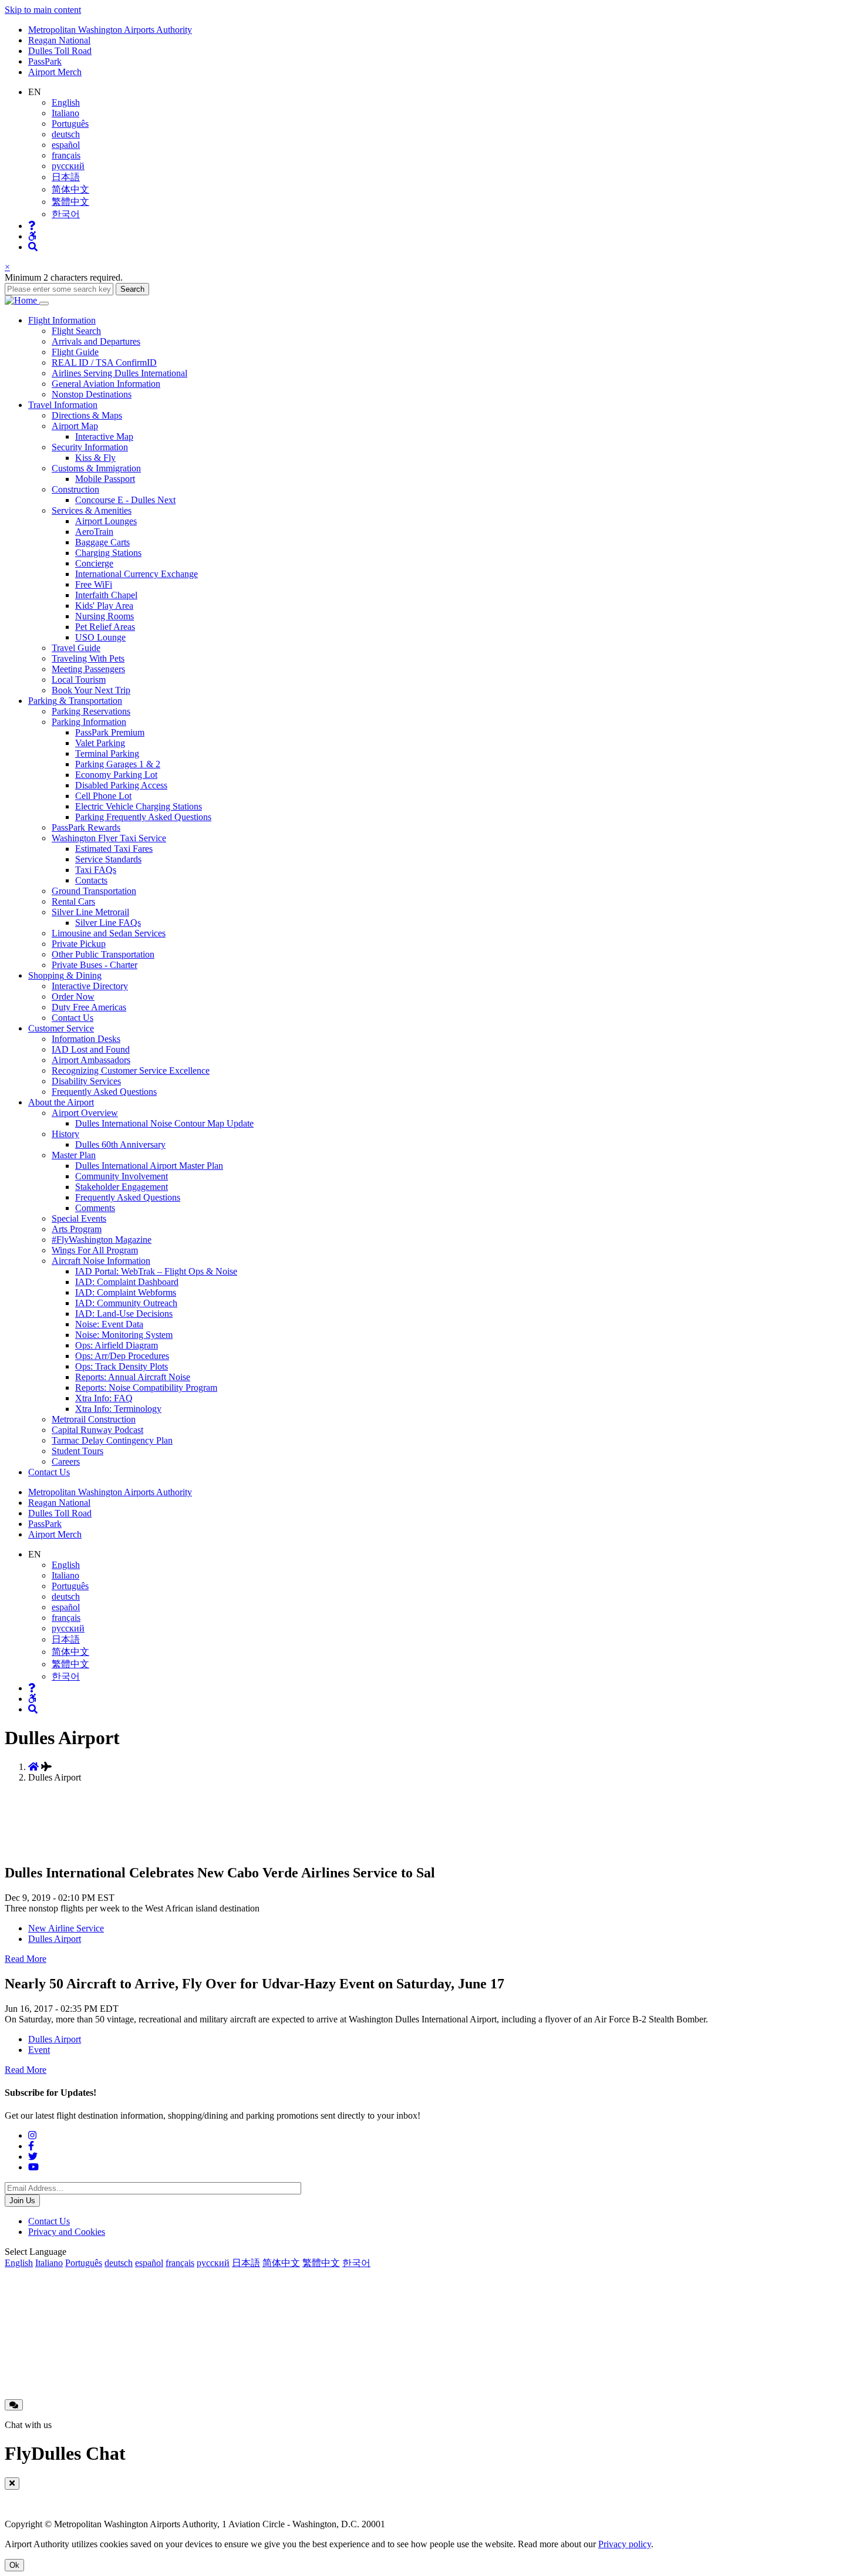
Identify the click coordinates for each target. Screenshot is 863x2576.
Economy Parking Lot (116, 775)
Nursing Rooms (104, 616)
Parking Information (89, 722)
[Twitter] (33, 2157)
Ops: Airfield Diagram (117, 1345)
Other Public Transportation (103, 954)
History (65, 1134)
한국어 (66, 214)
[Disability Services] (32, 236)
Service (61, 1028)
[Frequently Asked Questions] (32, 226)
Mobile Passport (105, 479)
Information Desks (86, 1039)
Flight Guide (75, 352)
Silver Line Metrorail (90, 912)
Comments (95, 1208)
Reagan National (59, 40)
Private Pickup (79, 944)
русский (68, 166)
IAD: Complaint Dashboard (127, 1282)
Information (62, 320)
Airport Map (75, 426)
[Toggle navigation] (44, 304)
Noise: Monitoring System (124, 1335)
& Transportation (75, 701)
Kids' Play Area (104, 606)
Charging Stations (108, 553)
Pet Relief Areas (105, 627)
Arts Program (77, 1229)
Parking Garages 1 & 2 (118, 764)
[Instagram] (32, 2135)
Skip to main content (43, 10)
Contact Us (73, 1018)
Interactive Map (104, 436)
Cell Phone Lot (103, 796)
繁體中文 (70, 202)
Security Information (90, 447)
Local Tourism (79, 680)
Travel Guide (76, 648)
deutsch (66, 134)
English (66, 102)
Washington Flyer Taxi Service (109, 838)
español (66, 145)
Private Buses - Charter (95, 965)
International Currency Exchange (136, 574)
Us (49, 1472)
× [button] (7, 267)
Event (39, 2050)
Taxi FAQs (96, 870)
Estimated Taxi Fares (114, 849)
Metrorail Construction (94, 1419)
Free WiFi (94, 584)
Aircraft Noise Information (101, 1261)
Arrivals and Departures (96, 341)
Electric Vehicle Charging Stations (139, 806)
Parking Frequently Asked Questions (143, 817)
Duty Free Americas (89, 1007)
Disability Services (86, 1081)
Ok (14, 2565)
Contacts (91, 880)
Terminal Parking (107, 753)
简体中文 (70, 189)
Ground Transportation (94, 891)
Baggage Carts (102, 542)
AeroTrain (94, 532)
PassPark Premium (110, 732)
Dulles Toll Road (60, 51)
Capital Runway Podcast (97, 1430)
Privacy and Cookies (67, 2232)
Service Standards (108, 859)
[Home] (22, 300)
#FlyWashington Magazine (102, 1240)
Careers (66, 1461)
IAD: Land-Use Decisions (124, 1314)
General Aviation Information (106, 384)
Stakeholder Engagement (122, 1187)
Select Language (36, 2252)
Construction (75, 489)
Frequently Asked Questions (104, 1092)
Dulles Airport (55, 1939)
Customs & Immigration (96, 468)
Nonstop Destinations (92, 394)
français (66, 155)
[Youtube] (33, 2167)
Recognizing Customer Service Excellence (131, 1070)
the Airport (61, 1102)
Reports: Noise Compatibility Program (146, 1388)
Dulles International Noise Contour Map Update (164, 1123)
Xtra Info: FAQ (104, 1398)
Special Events (79, 1218)
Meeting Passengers (88, 669)
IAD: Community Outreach (126, 1303)
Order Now (73, 997)
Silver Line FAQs (108, 923)
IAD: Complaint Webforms (126, 1292)
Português (70, 124)
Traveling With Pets (88, 658)
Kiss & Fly (95, 458)
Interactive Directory (90, 986)
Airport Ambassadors (91, 1060)
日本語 (66, 177)
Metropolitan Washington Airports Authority (110, 30)
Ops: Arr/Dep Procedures (122, 1356)
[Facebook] (31, 2146)
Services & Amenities (92, 510)
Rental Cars (73, 901)
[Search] (33, 247)
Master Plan (74, 1155)
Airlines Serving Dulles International (119, 373)
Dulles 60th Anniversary (120, 1144)
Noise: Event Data (109, 1324)
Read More (26, 1959)
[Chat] (14, 2405)
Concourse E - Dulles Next (125, 500)
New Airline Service (66, 1928)
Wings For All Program (95, 1250)
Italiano (65, 113)
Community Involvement (122, 1176)
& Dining (65, 975)
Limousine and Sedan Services (109, 933)
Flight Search (76, 331)
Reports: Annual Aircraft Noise (133, 1377)
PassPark (45, 61)
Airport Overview (85, 1113)
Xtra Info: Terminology (118, 1409)
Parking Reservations (91, 711)
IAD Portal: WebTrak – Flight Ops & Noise (156, 1271)
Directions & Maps (87, 415)
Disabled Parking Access (121, 785)
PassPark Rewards (86, 827)
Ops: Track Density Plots (122, 1366)
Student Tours (77, 1451)
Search (132, 289)
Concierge (94, 563)
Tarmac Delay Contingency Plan (112, 1440)
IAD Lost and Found (91, 1049)
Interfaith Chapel (106, 595)
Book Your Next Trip (91, 690)
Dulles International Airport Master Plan (149, 1166)
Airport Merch (55, 72)
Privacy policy (625, 2544)
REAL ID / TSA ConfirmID (104, 363)
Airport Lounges (106, 521)
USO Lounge (100, 637)
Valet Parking (100, 743)
